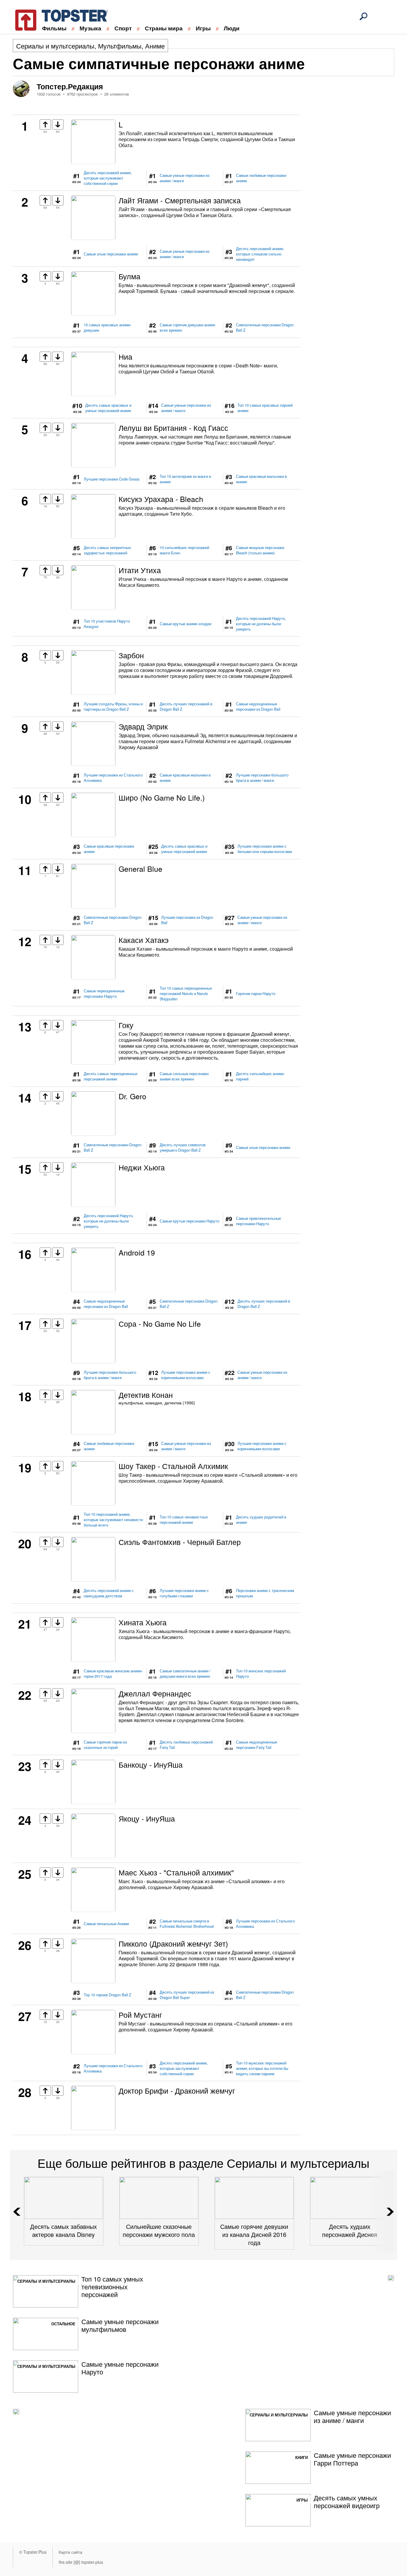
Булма (129, 276)
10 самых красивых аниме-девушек (108, 328)
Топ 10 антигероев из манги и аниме (185, 479)
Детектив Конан (146, 1395)
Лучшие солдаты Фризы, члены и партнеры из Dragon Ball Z (113, 707)
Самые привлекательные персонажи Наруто (258, 1221)
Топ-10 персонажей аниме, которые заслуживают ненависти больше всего (113, 1520)
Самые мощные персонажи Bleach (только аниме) (260, 550)
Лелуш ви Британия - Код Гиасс (173, 428)
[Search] (363, 16)
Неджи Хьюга (142, 1167)
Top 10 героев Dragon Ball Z (108, 1995)
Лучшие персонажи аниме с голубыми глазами (184, 1593)
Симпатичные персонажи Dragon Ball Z (265, 328)
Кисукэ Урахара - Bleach (161, 499)
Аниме (155, 46)
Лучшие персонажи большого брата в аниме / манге (262, 778)
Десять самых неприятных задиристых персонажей (107, 550)
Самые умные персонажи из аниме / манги (185, 178)
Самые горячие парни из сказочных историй (105, 1745)
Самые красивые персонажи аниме (109, 849)
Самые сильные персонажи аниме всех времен (184, 1076)
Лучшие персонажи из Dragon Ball (187, 920)
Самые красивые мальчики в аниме (261, 479)
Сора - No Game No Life (160, 1323)
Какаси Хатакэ (144, 940)
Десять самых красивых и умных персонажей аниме (108, 408)
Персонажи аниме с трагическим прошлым (265, 1593)
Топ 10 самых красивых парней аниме (265, 408)
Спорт (123, 28)
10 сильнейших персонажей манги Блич (184, 550)
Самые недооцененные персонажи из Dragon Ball (258, 707)
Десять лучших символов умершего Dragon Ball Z (183, 1147)
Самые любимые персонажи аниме (261, 178)
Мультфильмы (120, 46)
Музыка (90, 28)
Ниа (125, 356)
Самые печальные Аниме (106, 1924)
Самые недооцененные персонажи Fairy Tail (257, 1745)
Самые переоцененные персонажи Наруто (104, 994)
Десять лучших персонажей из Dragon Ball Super (187, 1995)
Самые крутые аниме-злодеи (185, 624)
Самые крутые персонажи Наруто (189, 1221)
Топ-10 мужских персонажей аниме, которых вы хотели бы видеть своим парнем (262, 2068)
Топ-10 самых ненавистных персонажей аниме (184, 1520)
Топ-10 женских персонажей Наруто (261, 1674)
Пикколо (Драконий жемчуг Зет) (173, 1943)
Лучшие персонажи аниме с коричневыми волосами (186, 1375)
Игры (203, 28)
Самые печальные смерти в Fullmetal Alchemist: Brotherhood (187, 1924)
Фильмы (54, 28)
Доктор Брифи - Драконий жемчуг (177, 2090)
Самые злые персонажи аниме (111, 254)
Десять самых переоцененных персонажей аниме (111, 1076)
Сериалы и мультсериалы (55, 46)
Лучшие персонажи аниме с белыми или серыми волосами (265, 849)
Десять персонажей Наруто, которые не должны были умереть (261, 624)
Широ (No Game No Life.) (162, 797)
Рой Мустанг (140, 2014)
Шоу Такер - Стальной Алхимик (173, 1466)
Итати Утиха (140, 570)
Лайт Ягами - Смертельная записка (180, 200)
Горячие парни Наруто (256, 994)
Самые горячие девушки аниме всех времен (187, 328)
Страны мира (164, 28)
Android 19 (137, 1252)
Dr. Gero (132, 1096)
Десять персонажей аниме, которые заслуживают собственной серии (108, 178)
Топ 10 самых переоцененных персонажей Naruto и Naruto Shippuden (186, 994)
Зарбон (131, 655)
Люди (232, 28)
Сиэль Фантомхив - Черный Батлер (180, 1542)
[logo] (58, 19)
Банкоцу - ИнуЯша (151, 1764)
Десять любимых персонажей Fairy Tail (186, 1745)
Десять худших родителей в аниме (261, 1520)
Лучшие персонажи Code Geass (112, 479)
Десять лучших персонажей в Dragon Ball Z (186, 707)
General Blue (140, 868)
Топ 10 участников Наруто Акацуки (107, 624)
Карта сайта (70, 2552)
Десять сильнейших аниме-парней (260, 1076)
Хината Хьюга (143, 1622)
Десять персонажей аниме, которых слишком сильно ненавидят (260, 254)
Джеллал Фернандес (155, 1693)
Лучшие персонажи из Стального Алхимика (113, 778)
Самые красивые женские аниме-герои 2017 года (113, 1674)
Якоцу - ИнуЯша (147, 1818)
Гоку (126, 1025)
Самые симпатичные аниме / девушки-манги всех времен (185, 1674)
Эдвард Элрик (143, 726)
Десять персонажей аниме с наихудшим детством (109, 1593)
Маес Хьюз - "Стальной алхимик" (176, 1872)
